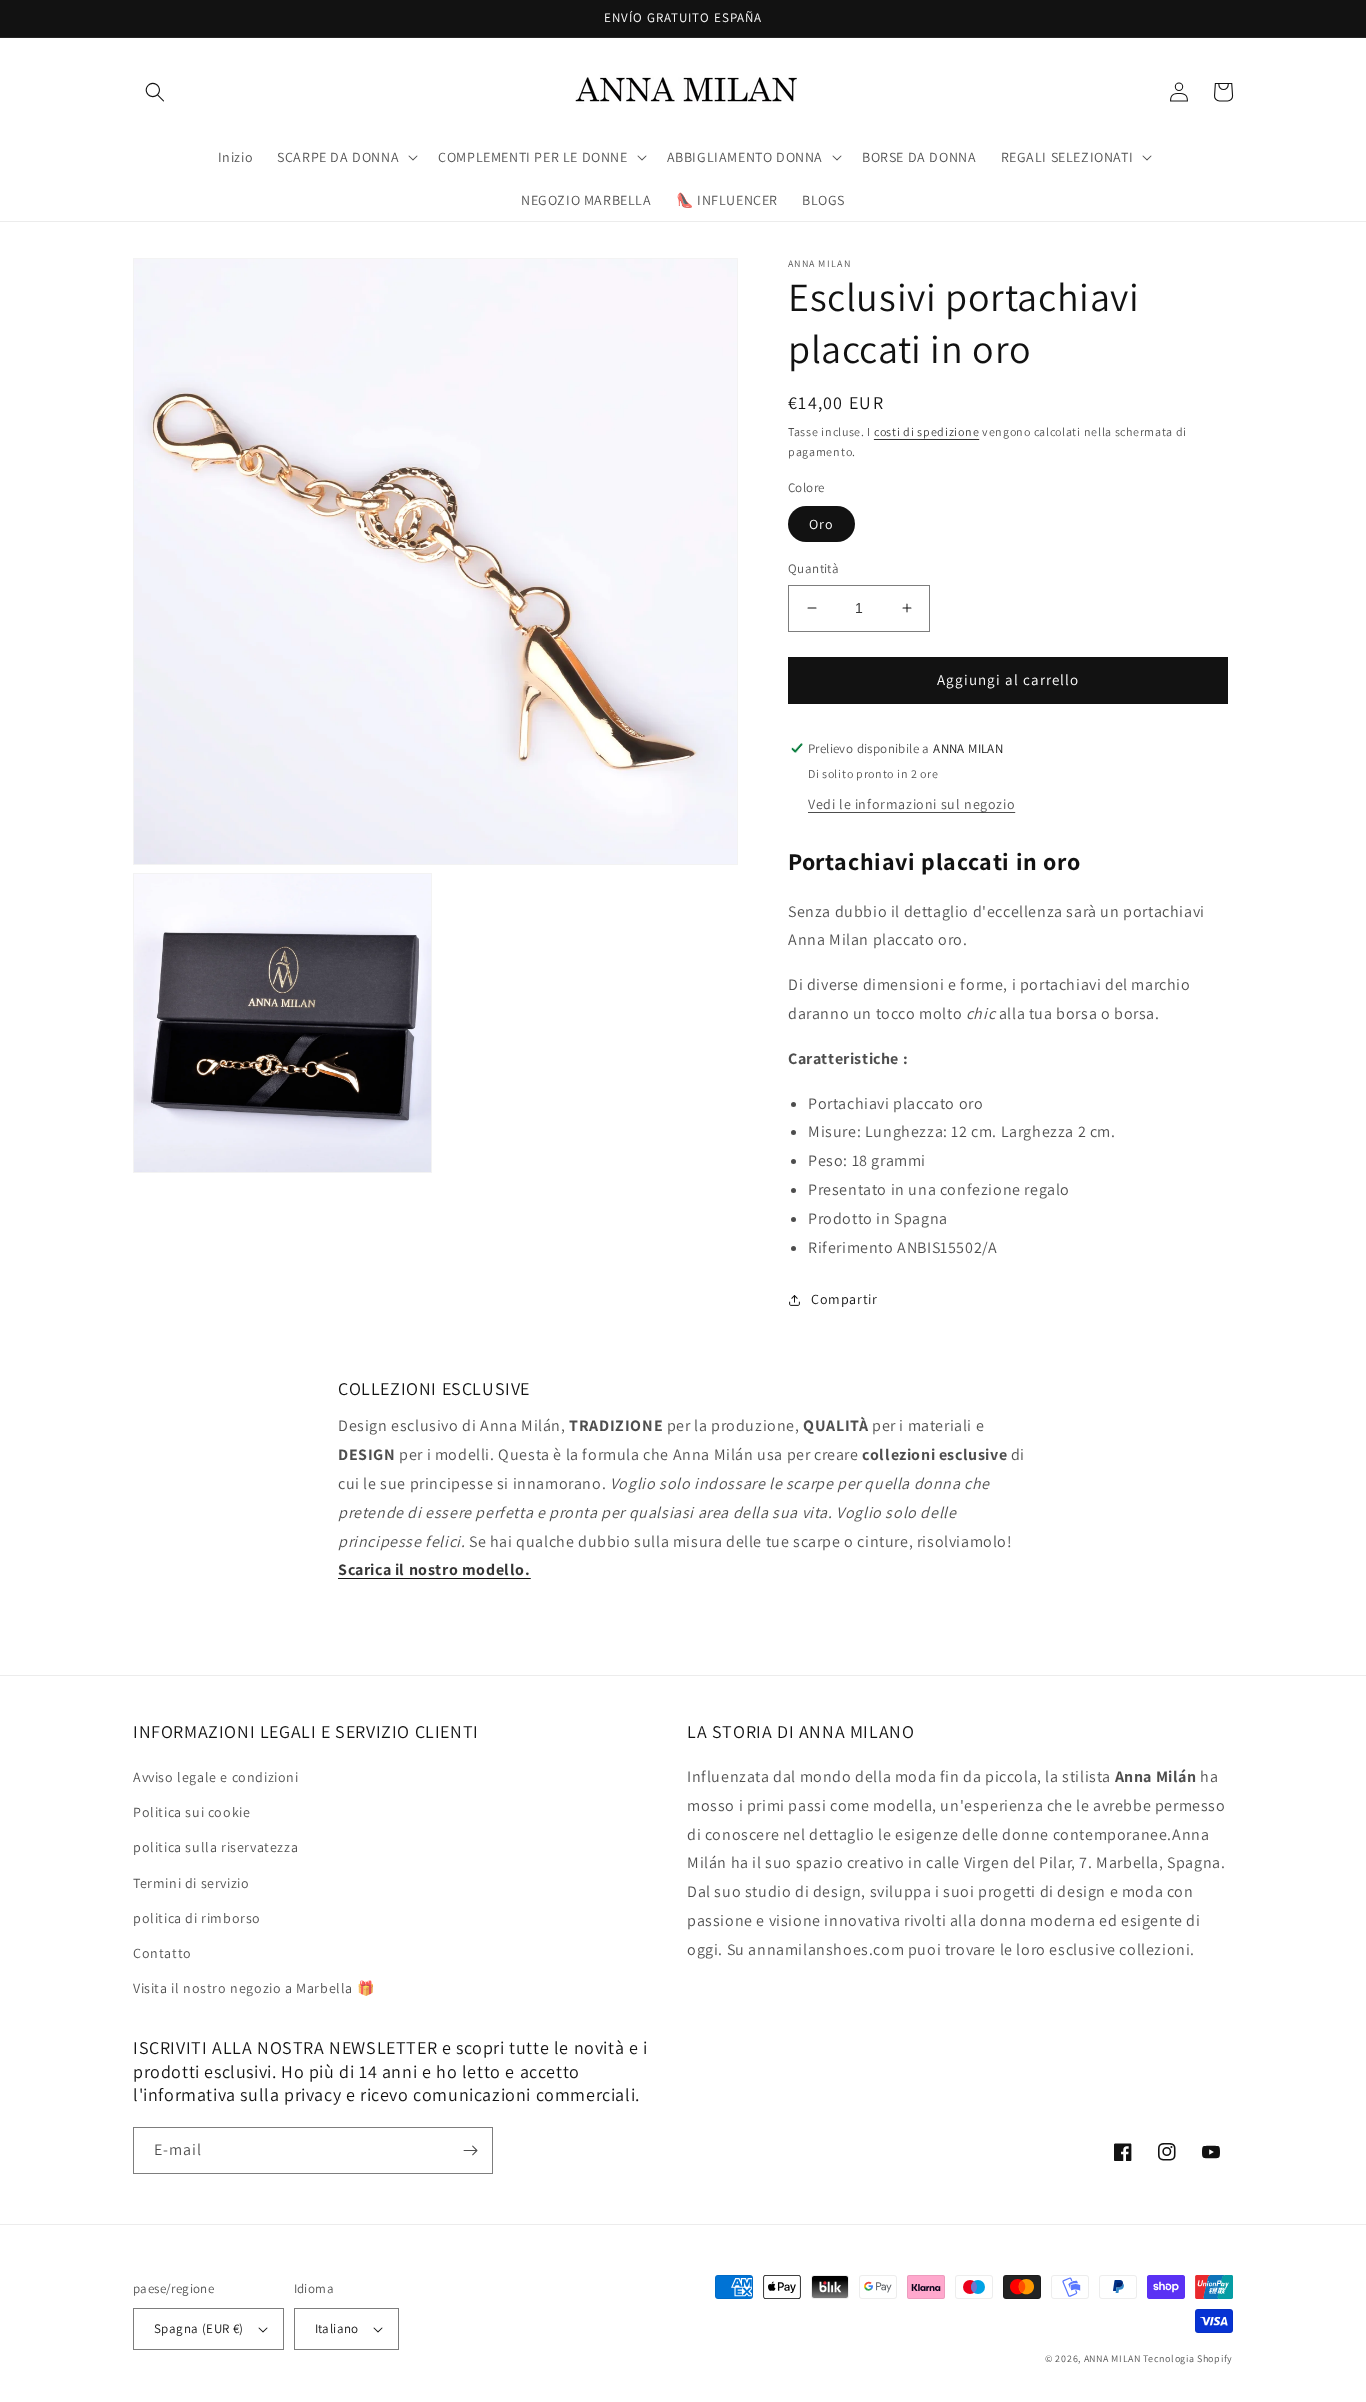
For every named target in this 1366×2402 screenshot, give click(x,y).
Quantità (813, 568)
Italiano (337, 2328)
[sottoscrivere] (470, 2150)
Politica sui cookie (191, 1812)
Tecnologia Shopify (1188, 2358)
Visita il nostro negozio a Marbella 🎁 (253, 1988)
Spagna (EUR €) (199, 2328)
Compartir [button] (844, 1299)
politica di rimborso (197, 1918)
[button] (155, 92)
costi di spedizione (926, 431)
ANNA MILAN (1112, 2358)
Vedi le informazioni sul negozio (911, 804)
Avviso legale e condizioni (216, 1777)
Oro (821, 524)
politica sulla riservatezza (215, 1847)
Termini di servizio (191, 1883)
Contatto (162, 1953)
